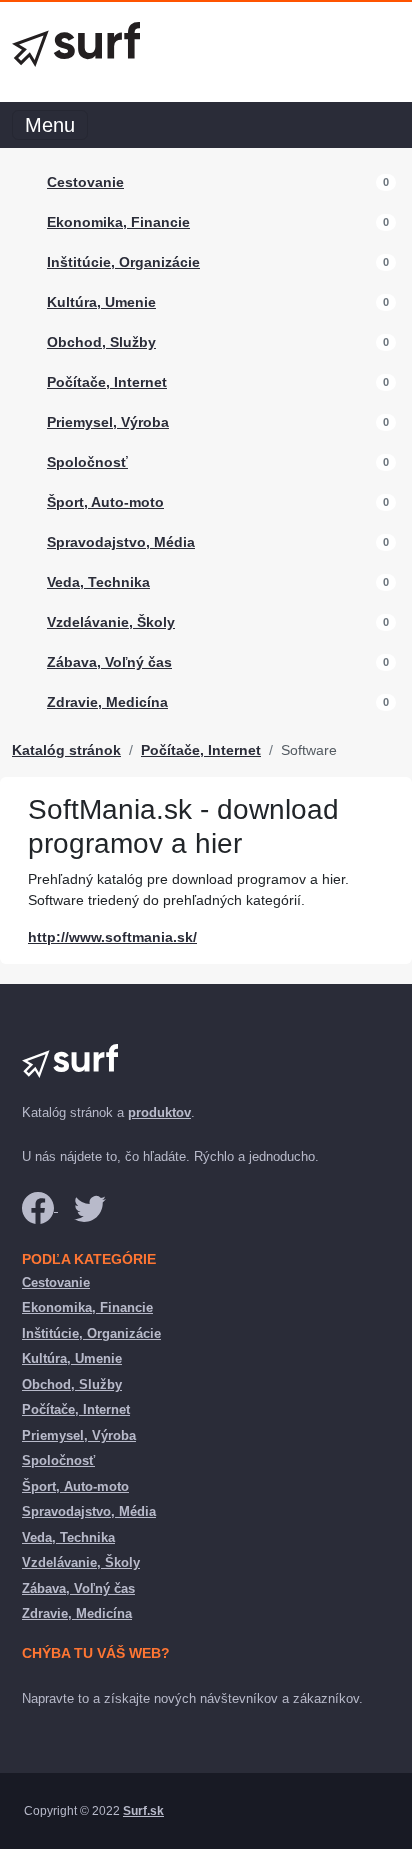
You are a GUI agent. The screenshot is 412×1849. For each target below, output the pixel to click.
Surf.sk (143, 1811)
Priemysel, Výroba (108, 422)
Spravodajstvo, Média (121, 542)
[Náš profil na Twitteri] (90, 1206)
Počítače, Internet (107, 382)
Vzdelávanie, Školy (111, 622)
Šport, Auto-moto (105, 502)
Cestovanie (85, 182)
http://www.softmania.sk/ (112, 937)
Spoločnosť (87, 462)
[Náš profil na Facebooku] (40, 1206)
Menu (50, 125)
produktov (159, 1112)
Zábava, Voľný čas (109, 662)
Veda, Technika (98, 582)
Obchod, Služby (101, 342)
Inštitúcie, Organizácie (123, 262)
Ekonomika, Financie (118, 222)
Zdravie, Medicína (107, 702)
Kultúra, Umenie (101, 302)
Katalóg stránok (66, 750)
